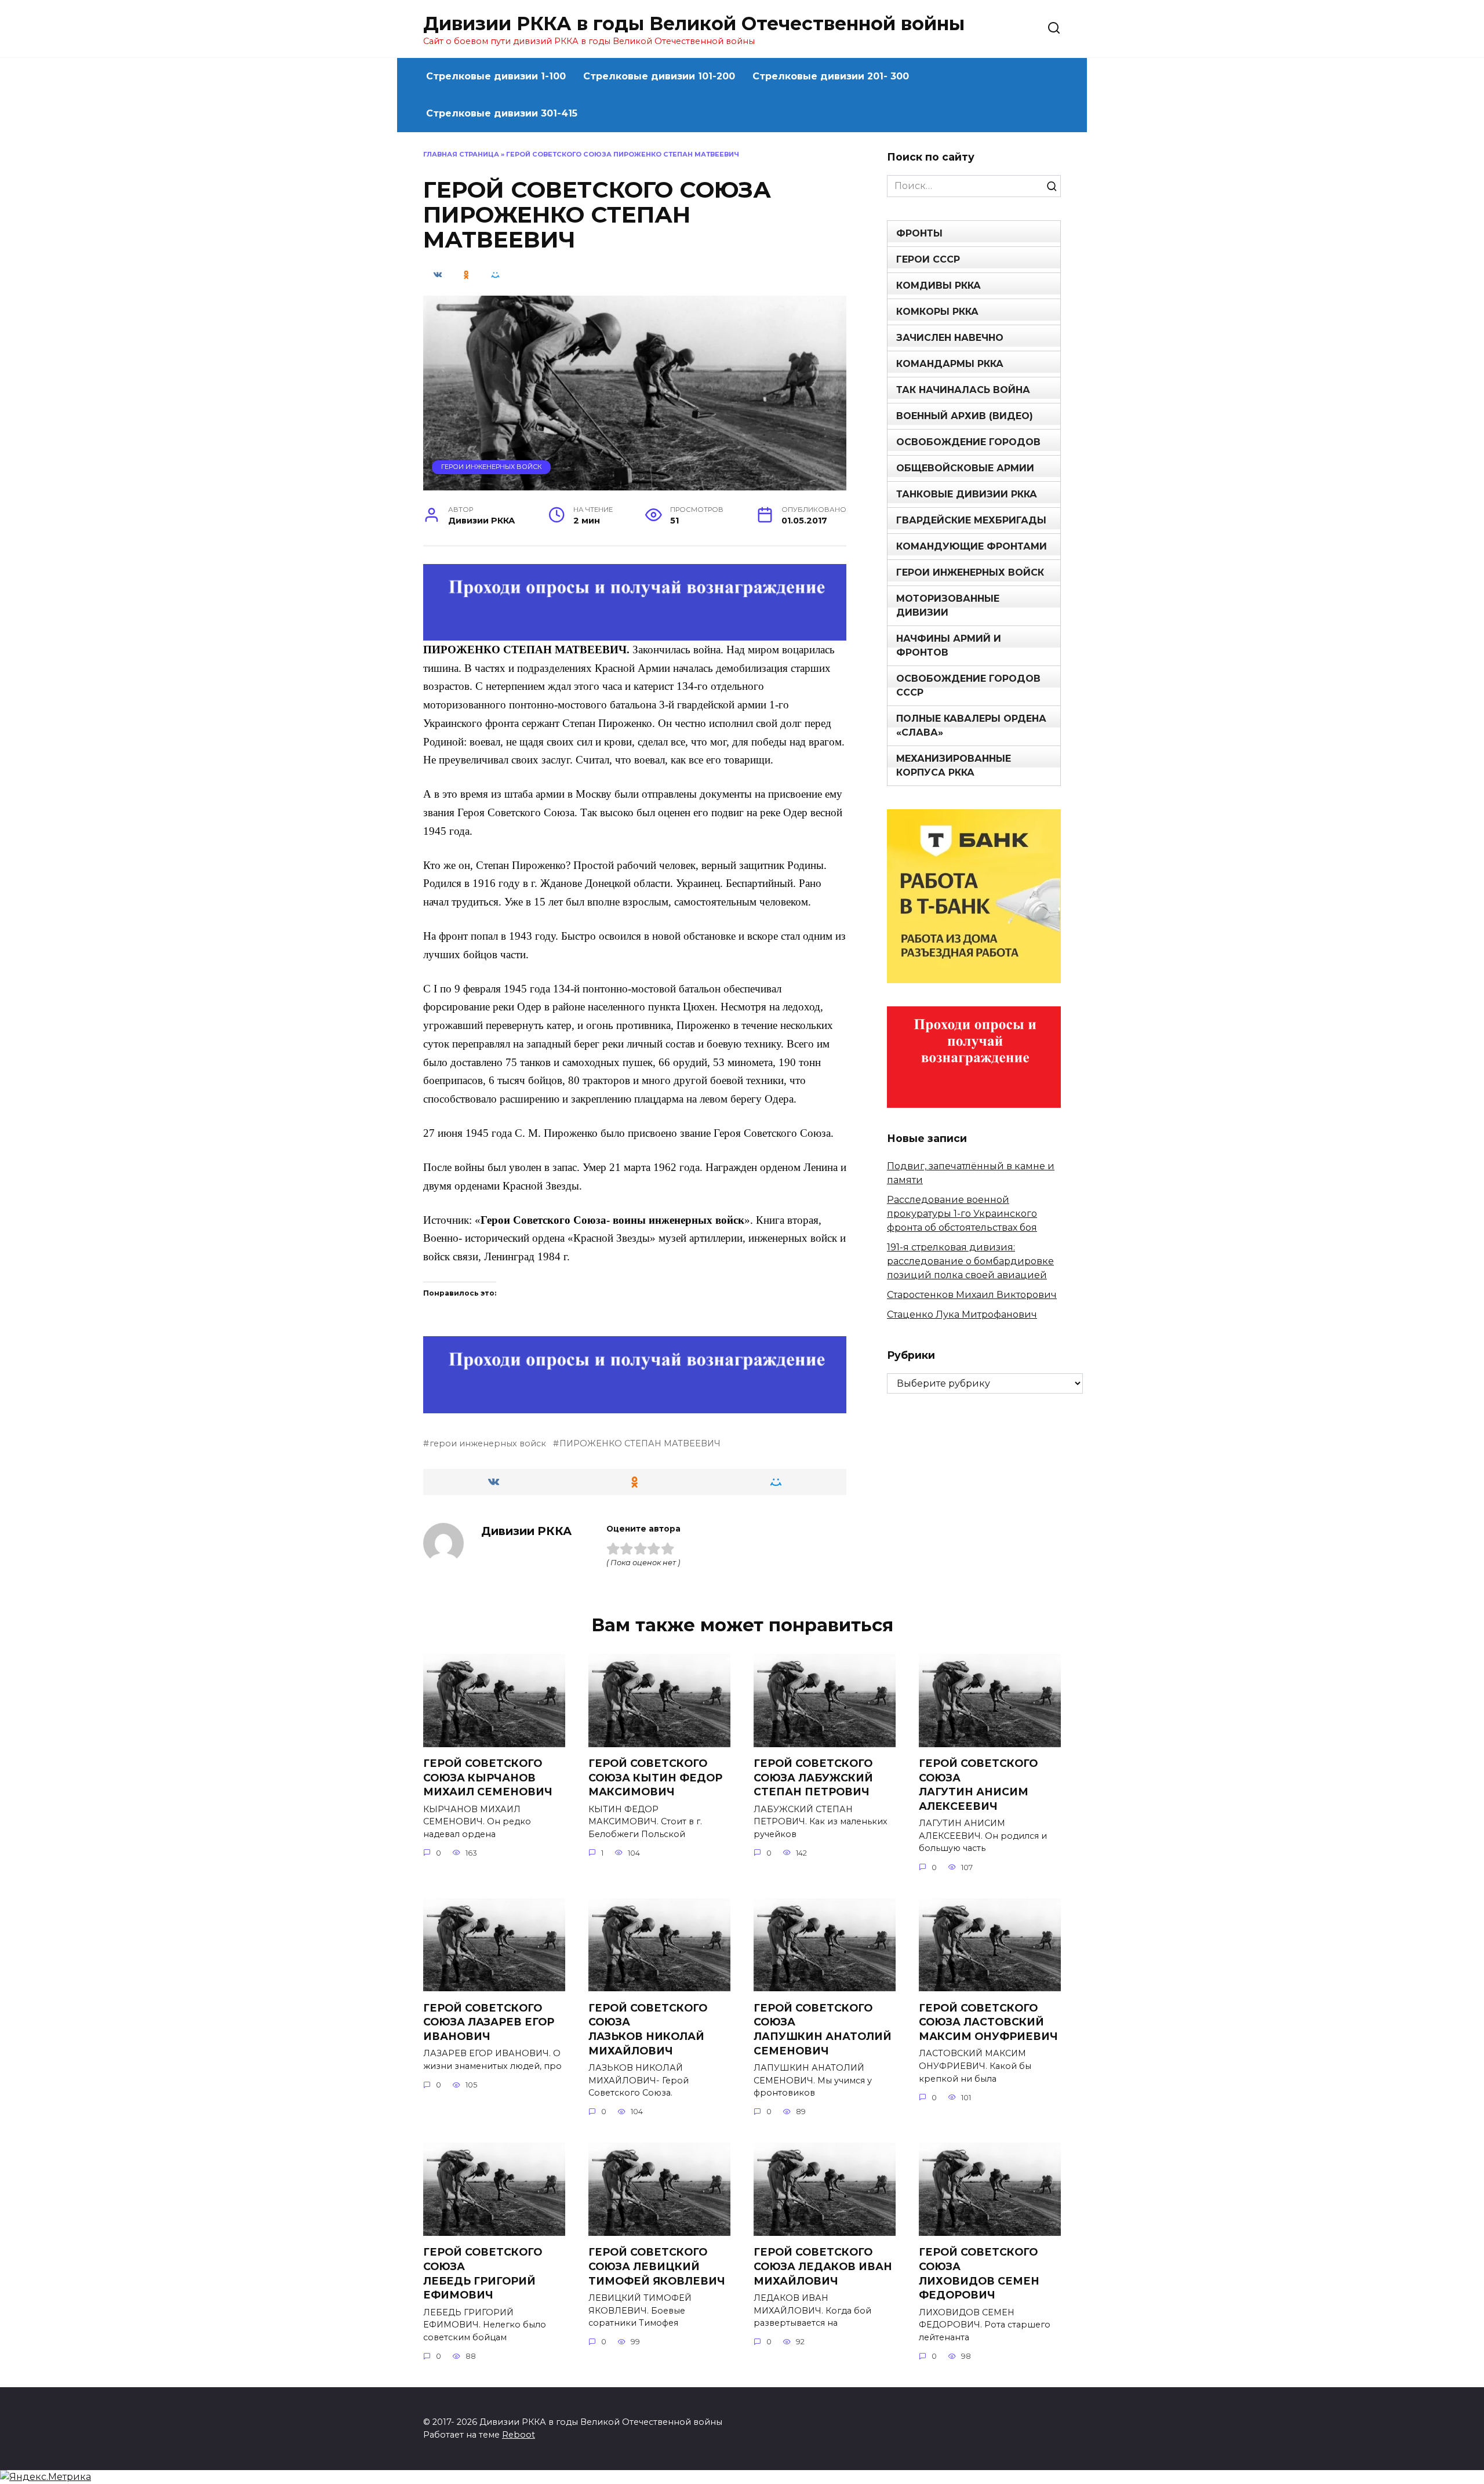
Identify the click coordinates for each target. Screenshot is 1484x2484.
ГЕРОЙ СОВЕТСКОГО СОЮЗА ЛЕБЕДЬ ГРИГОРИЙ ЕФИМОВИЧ (483, 2273)
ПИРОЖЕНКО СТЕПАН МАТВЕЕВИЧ (640, 1443)
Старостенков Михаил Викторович (972, 1295)
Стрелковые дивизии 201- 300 (831, 76)
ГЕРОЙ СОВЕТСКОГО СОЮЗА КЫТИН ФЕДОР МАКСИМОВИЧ (655, 1777)
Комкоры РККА (937, 312)
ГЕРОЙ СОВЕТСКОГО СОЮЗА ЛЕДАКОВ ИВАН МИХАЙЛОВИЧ (823, 2266)
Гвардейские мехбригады (971, 520)
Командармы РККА (950, 364)
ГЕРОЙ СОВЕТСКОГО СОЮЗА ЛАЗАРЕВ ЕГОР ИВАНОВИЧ (489, 2021)
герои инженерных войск (488, 1443)
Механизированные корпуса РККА (954, 765)
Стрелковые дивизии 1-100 (496, 76)
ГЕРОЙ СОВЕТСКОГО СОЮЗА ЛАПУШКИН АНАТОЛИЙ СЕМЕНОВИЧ (823, 2029)
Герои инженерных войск (492, 467)
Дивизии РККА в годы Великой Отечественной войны (694, 23)
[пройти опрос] (635, 633)
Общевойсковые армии (965, 468)
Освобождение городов (968, 442)
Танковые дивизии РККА (967, 494)
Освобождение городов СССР (968, 685)
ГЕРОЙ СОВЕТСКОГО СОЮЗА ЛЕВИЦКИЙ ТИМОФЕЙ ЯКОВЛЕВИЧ (657, 2266)
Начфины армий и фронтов (949, 645)
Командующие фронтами (972, 546)
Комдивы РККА (939, 286)
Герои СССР (928, 259)
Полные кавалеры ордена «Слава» (971, 725)
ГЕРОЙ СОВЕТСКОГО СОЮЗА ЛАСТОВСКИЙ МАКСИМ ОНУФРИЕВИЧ (988, 2021)
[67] (635, 1405)
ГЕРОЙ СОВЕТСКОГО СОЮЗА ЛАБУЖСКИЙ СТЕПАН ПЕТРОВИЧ (813, 1777)
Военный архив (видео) (965, 416)
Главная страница (461, 154)
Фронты (919, 233)
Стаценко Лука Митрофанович (962, 1314)
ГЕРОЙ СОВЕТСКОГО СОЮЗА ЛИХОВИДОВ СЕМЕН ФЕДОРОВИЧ (979, 2273)
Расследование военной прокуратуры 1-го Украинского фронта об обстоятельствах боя (962, 1214)
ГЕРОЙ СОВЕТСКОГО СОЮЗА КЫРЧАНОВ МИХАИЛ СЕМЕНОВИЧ (488, 1777)
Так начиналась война (963, 390)
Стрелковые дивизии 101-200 (659, 76)
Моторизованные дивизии (948, 605)
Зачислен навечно (950, 338)
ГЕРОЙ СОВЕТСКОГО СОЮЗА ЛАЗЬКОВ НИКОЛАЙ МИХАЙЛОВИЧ (648, 2029)
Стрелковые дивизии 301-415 (502, 113)
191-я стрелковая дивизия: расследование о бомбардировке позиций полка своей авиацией (970, 1261)
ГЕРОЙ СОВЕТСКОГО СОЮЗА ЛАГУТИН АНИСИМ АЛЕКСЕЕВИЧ (978, 1785)
